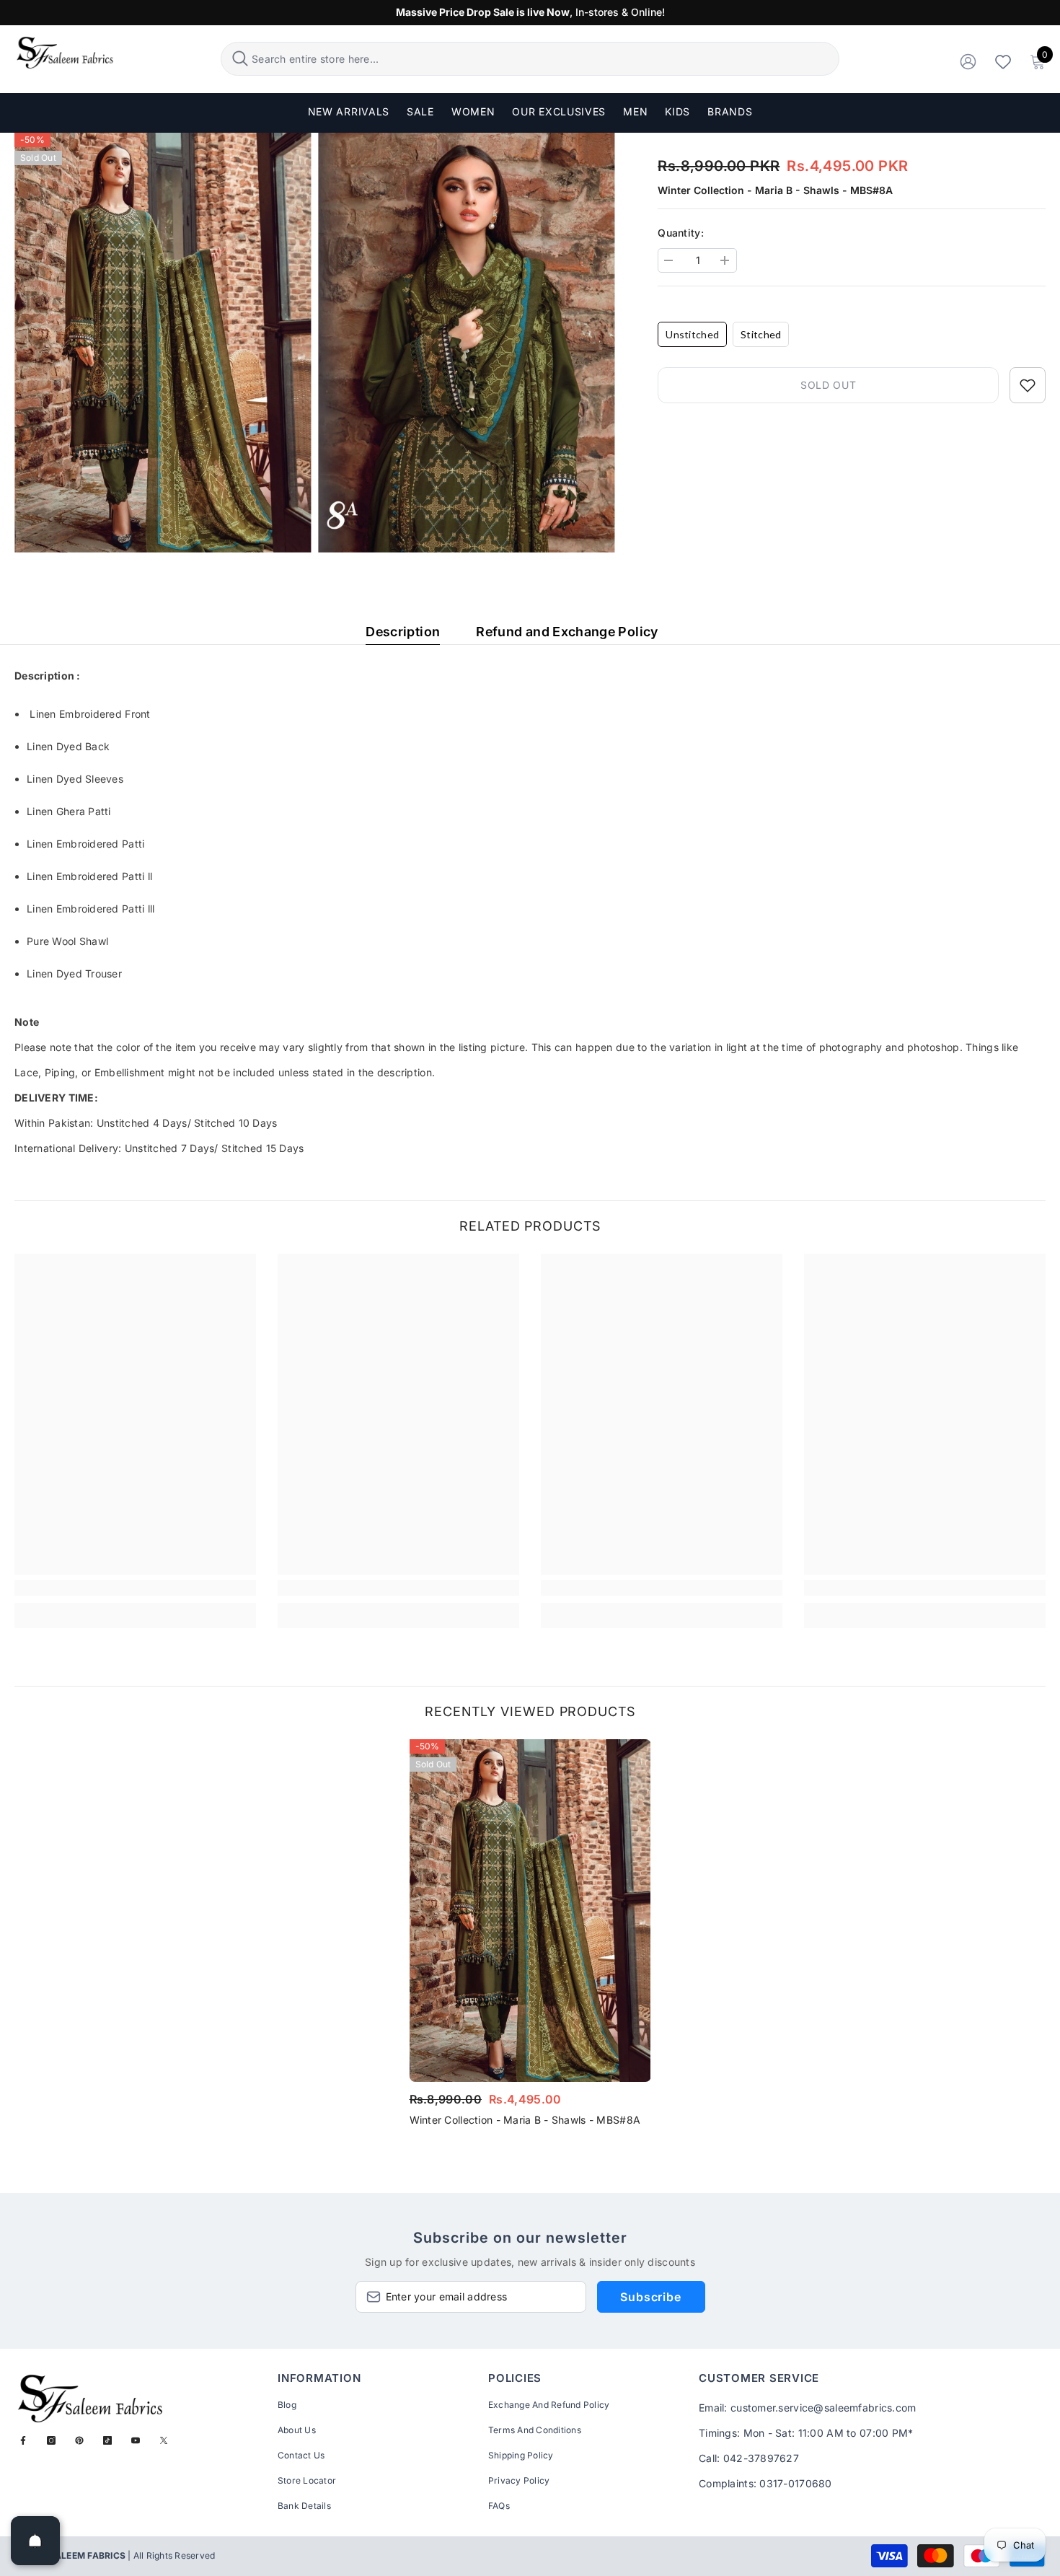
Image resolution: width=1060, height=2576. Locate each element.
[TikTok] (107, 2440)
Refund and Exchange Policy (567, 632)
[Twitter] (164, 2440)
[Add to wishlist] (1028, 385)
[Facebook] (23, 2440)
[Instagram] (51, 2440)
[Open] (35, 2541)
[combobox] (543, 59)
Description (403, 632)
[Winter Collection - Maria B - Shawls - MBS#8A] (530, 1911)
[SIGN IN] (968, 61)
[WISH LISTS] (1003, 61)
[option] (530, 1937)
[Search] (530, 59)
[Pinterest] (79, 2440)
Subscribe (650, 2297)
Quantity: (681, 233)
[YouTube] (136, 2440)
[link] (135, 1588)
